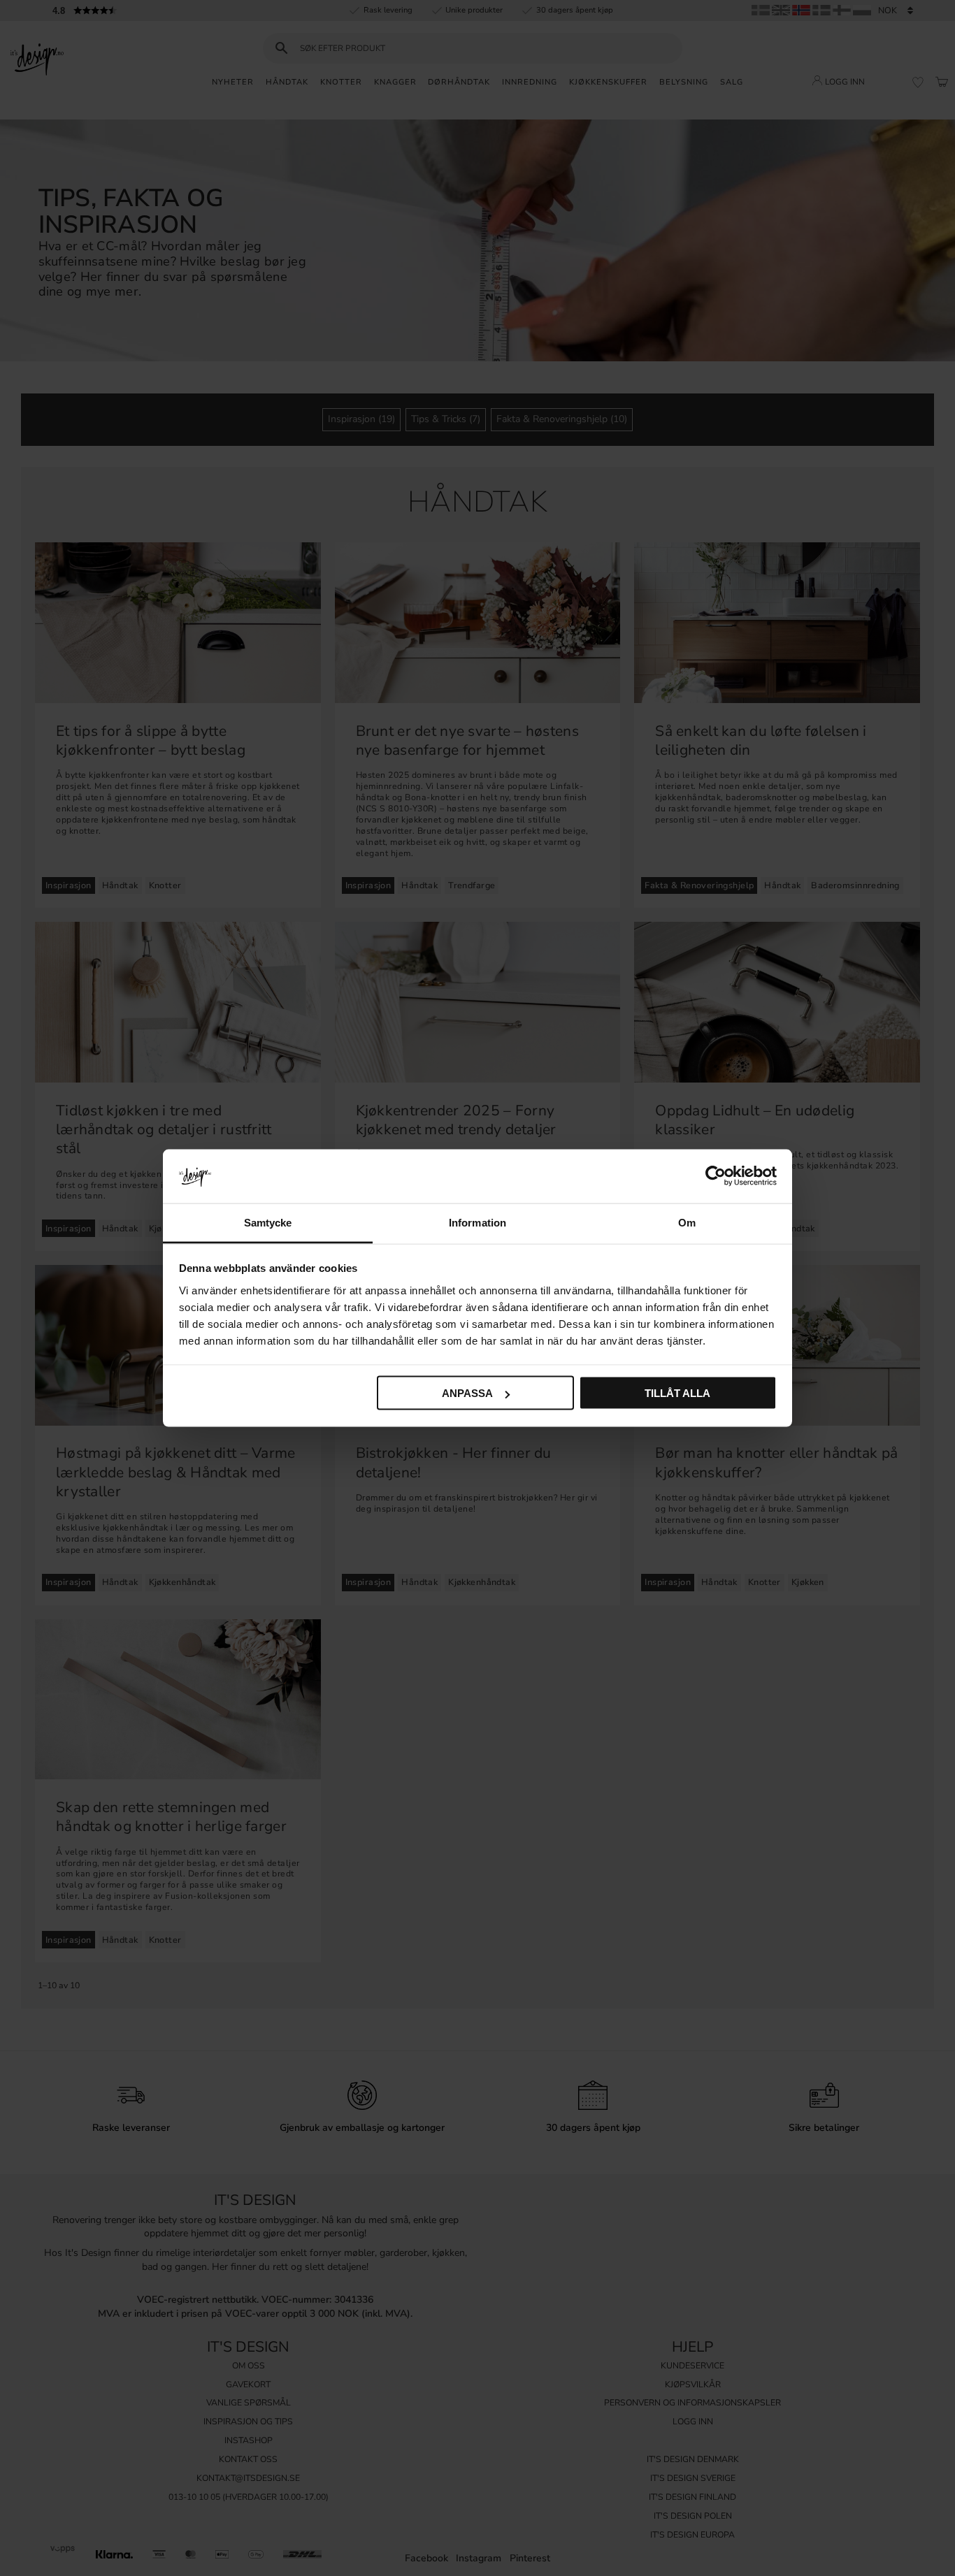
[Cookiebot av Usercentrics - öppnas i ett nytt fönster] (716, 1176)
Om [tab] (687, 1222)
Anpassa (467, 1393)
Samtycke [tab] (268, 1222)
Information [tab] (477, 1222)
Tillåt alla (677, 1393)
